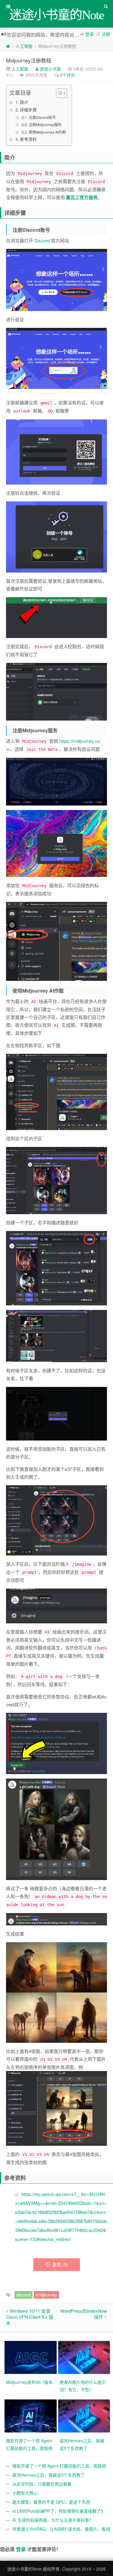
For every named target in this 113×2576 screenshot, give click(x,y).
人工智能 (24, 46)
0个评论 (67, 75)
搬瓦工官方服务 (82, 197)
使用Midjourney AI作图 (47, 132)
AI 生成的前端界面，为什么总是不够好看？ (53, 2520)
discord (24, 2295)
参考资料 (28, 139)
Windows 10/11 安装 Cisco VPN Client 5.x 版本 (30, 2317)
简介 (24, 102)
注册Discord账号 (42, 117)
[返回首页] (8, 46)
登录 (89, 34)
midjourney (46, 2295)
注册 (106, 34)
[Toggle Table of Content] (59, 93)
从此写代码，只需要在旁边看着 (42, 2484)
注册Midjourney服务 (45, 124)
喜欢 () (60, 2265)
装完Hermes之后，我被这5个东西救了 (49, 2475)
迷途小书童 (50, 69)
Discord (42, 240)
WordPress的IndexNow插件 (84, 2314)
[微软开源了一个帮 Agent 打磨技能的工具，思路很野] (31, 2415)
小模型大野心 (25, 2493)
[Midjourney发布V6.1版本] (31, 2357)
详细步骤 (28, 110)
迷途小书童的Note (24, 2569)
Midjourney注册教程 (29, 60)
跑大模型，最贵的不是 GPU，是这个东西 (51, 2502)
